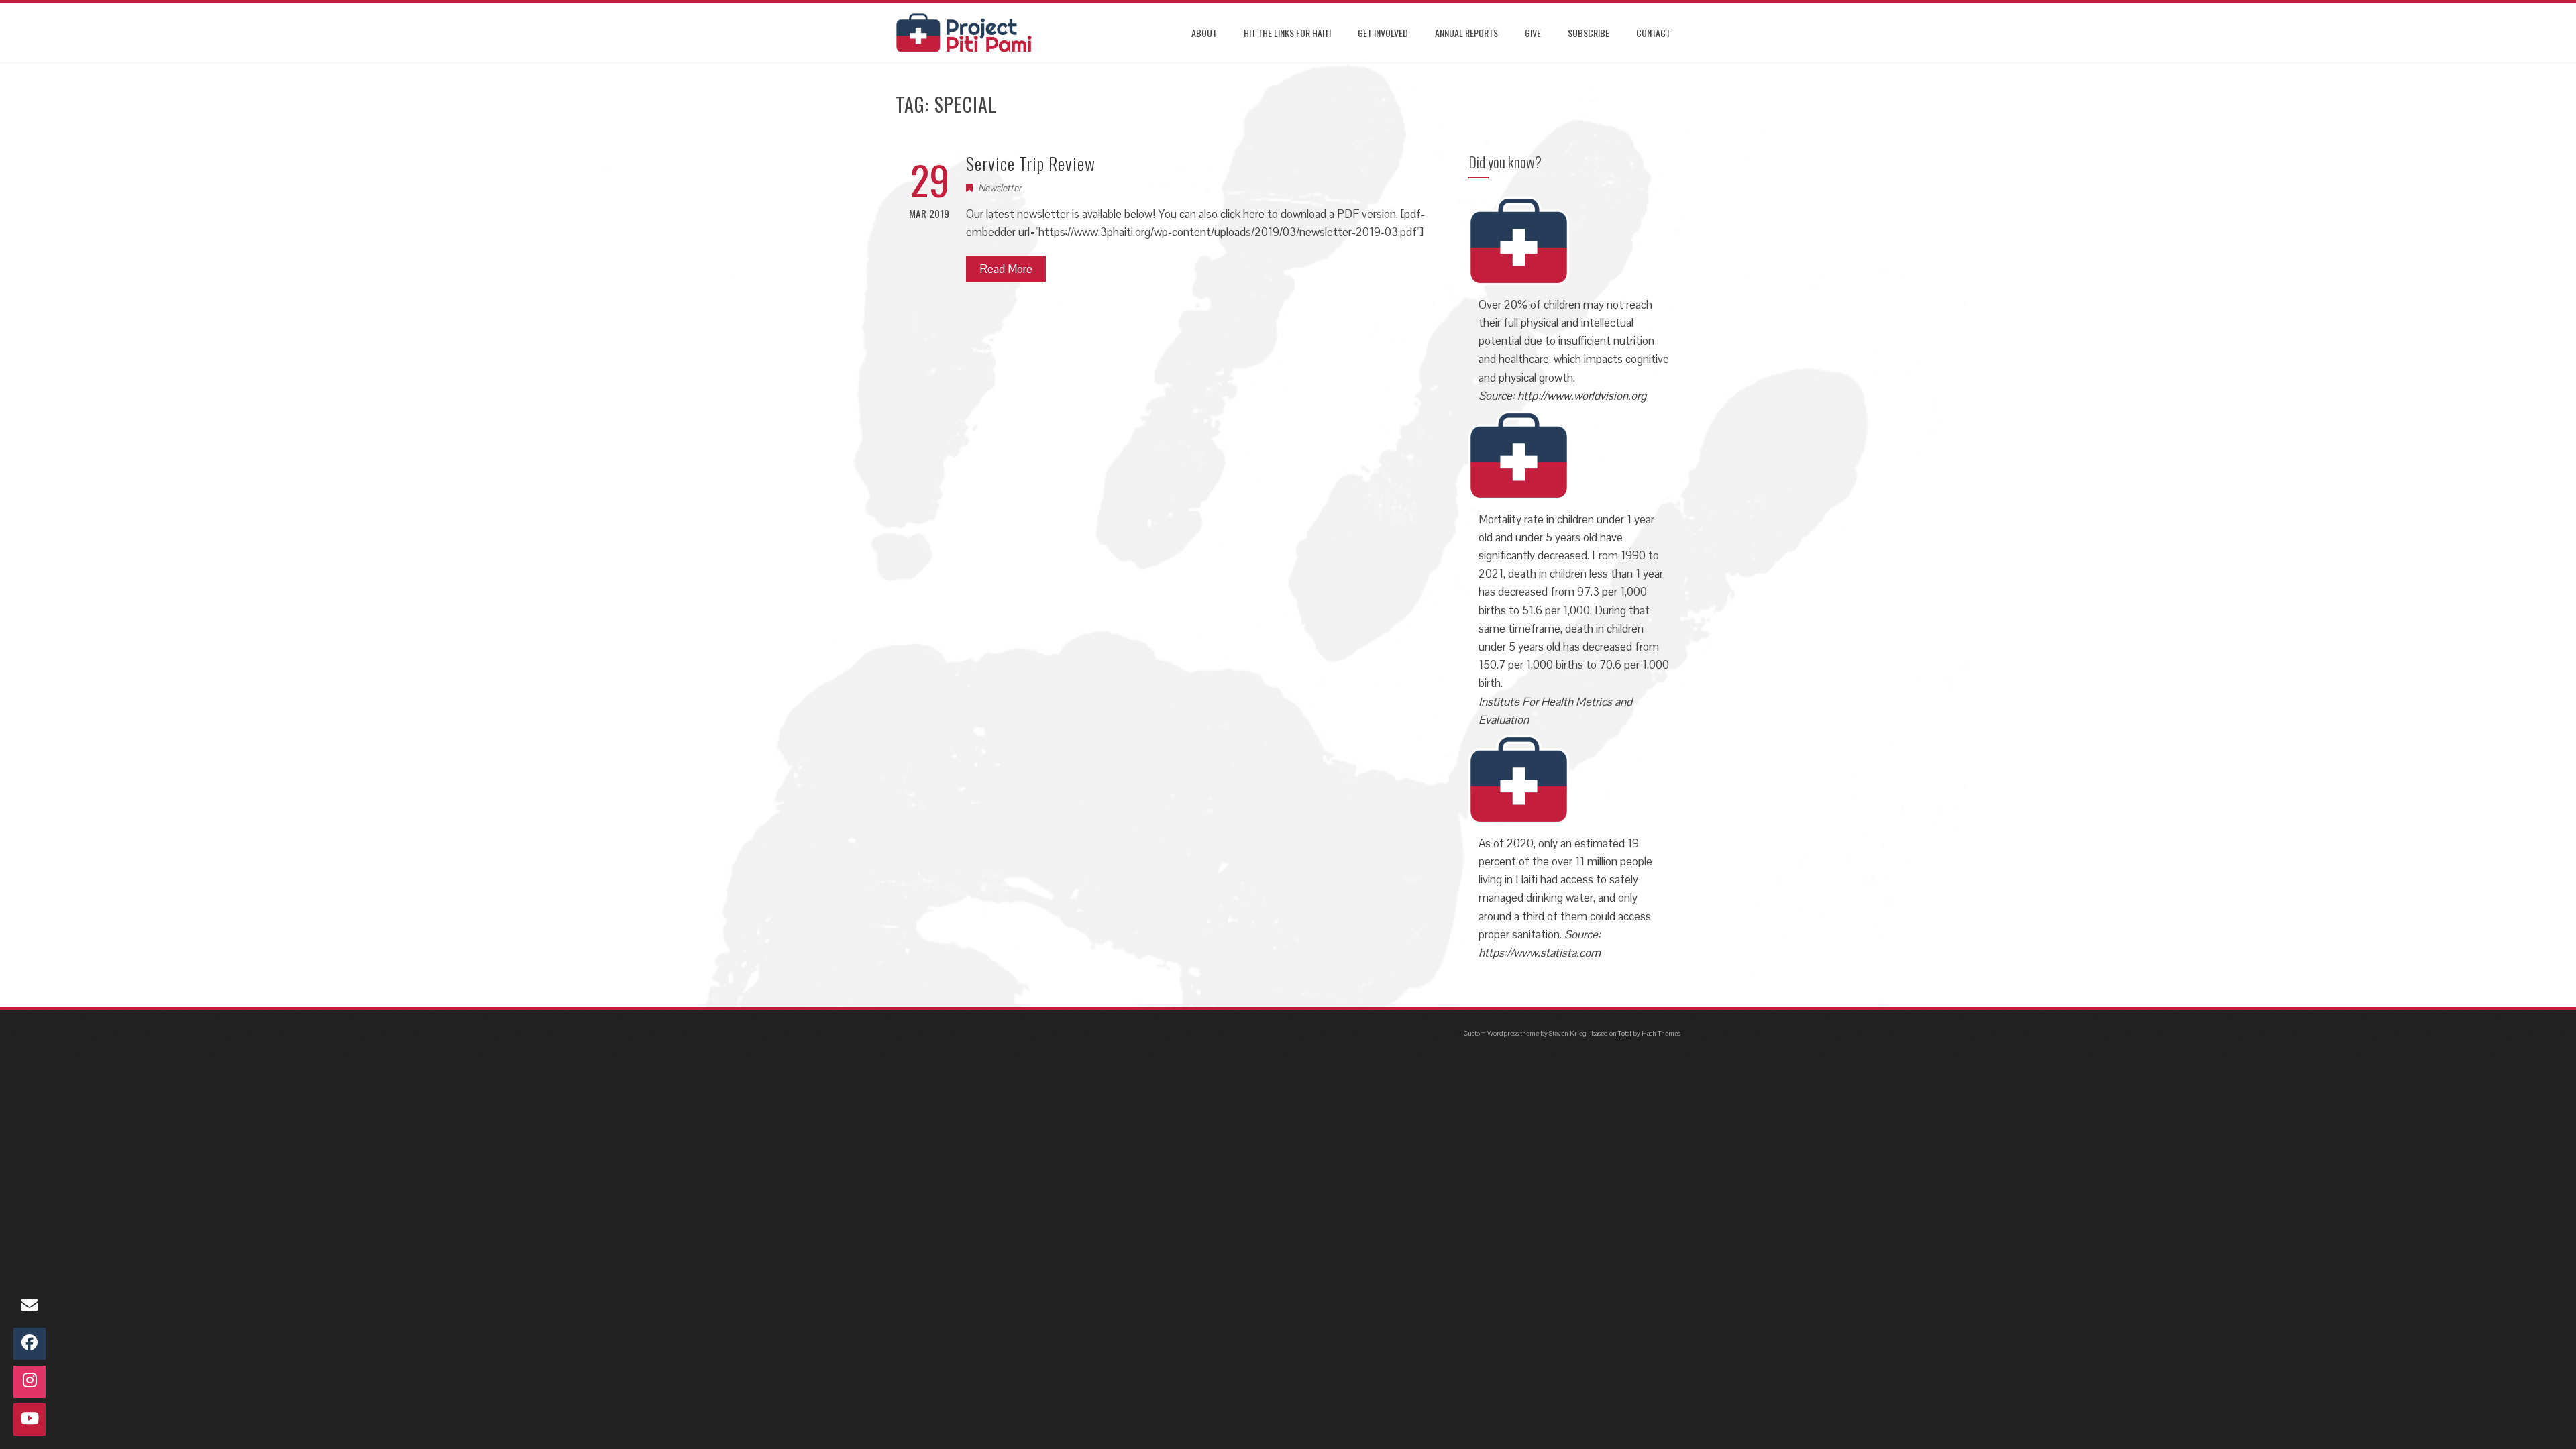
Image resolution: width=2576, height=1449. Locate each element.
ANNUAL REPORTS (1466, 33)
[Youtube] (30, 1419)
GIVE (1533, 33)
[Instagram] (30, 1382)
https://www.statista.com (1540, 953)
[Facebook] (30, 1344)
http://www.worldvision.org (1582, 396)
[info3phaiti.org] (30, 1306)
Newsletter (1000, 188)
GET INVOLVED (1383, 33)
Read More (1006, 269)
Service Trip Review (1031, 163)
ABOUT (1204, 33)
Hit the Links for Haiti (1287, 33)
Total (1625, 1033)
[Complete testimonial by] (1519, 239)
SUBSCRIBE (1589, 33)
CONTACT (1653, 33)
